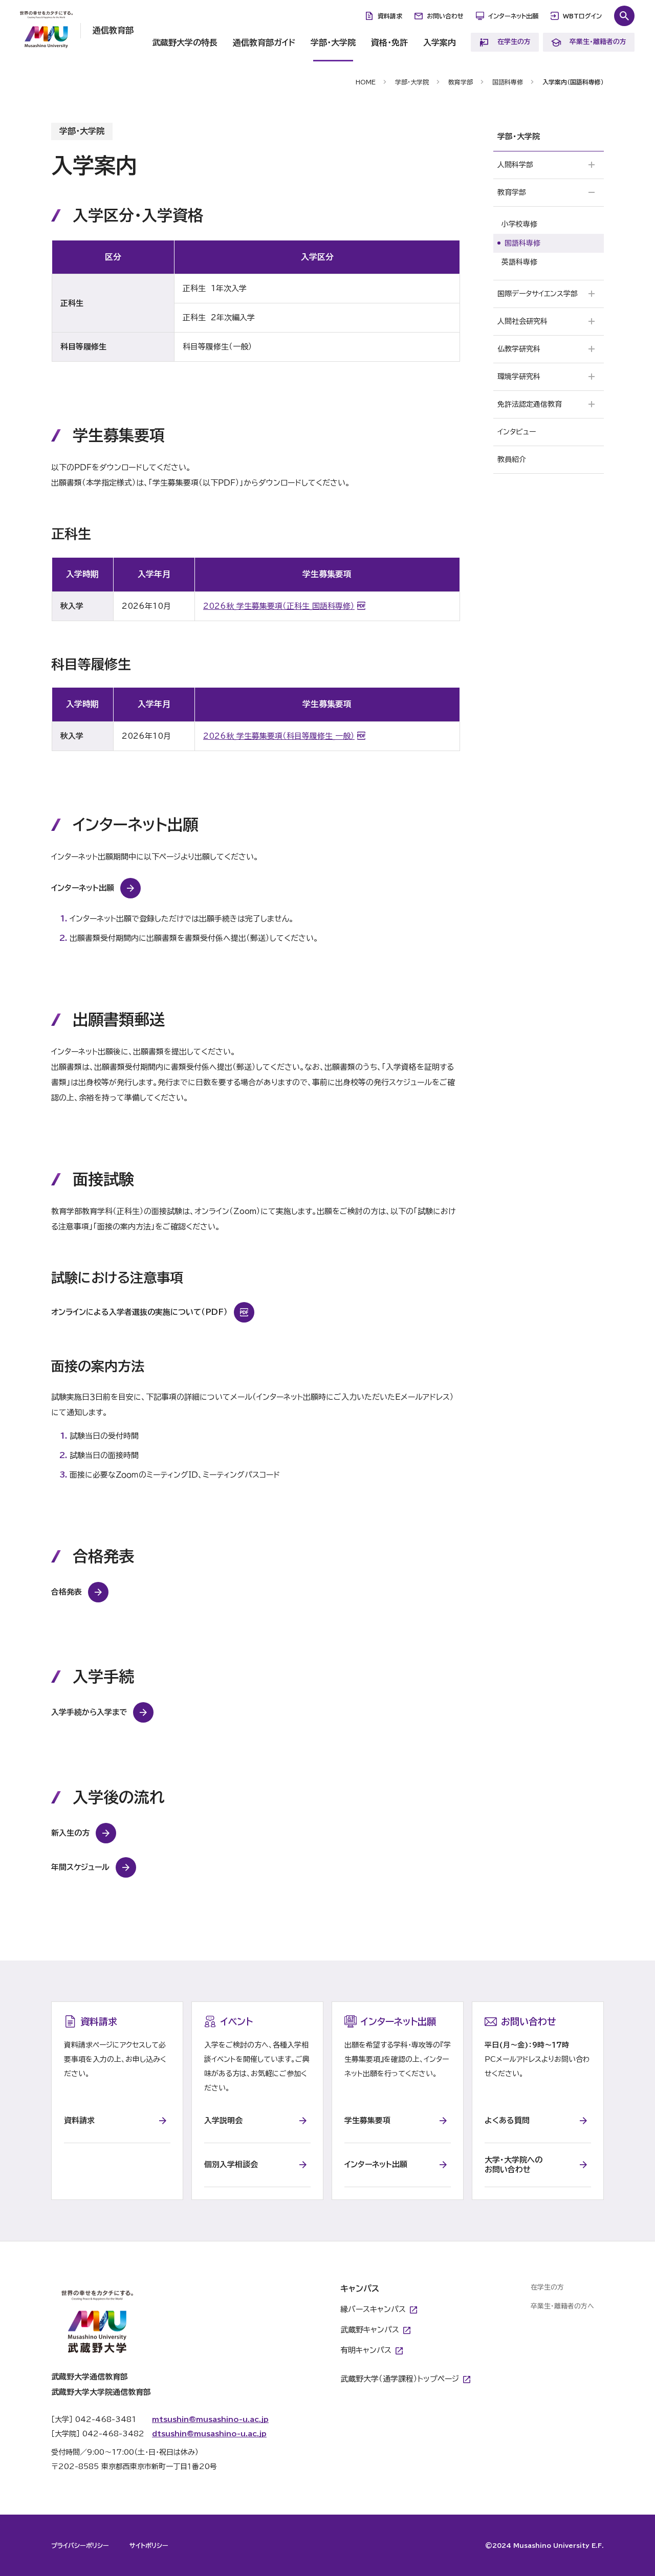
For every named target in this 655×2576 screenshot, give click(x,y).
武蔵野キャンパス (370, 2330)
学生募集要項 (367, 2120)
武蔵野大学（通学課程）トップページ (400, 2379)
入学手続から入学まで (89, 1712)
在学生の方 (514, 42)
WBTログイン (582, 16)
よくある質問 (507, 2120)
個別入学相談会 (231, 2164)
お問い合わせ (445, 16)
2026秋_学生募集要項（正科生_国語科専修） (279, 606)
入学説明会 (223, 2120)
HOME (366, 82)
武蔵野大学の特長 (185, 42)
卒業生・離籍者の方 (598, 42)
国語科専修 (508, 82)
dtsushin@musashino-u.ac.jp (209, 2434)
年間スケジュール (80, 1867)
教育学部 (461, 82)
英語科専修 (519, 262)
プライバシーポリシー (80, 2545)
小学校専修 (519, 224)
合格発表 (67, 1592)
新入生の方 (70, 1833)
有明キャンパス (366, 2350)
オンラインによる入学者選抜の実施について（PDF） (139, 1312)
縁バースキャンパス (373, 2309)
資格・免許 (389, 42)
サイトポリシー (149, 2545)
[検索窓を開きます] (624, 16)
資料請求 (390, 16)
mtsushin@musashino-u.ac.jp (210, 2419)
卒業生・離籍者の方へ (562, 2306)
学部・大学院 (333, 42)
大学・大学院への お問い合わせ (514, 2165)
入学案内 (440, 42)
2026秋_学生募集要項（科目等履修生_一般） (279, 736)
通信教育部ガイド (264, 42)
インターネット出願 (513, 16)
